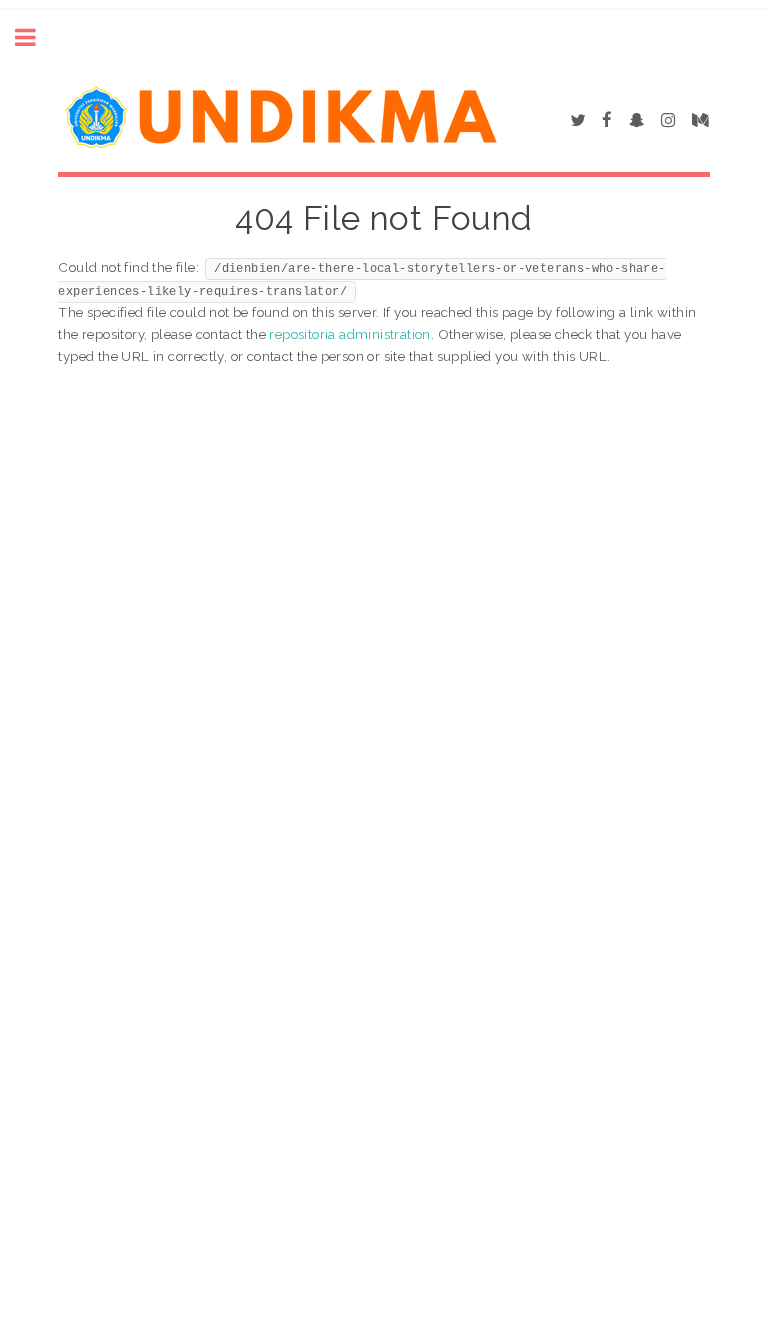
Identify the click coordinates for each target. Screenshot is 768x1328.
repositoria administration (349, 334)
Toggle (36, 37)
